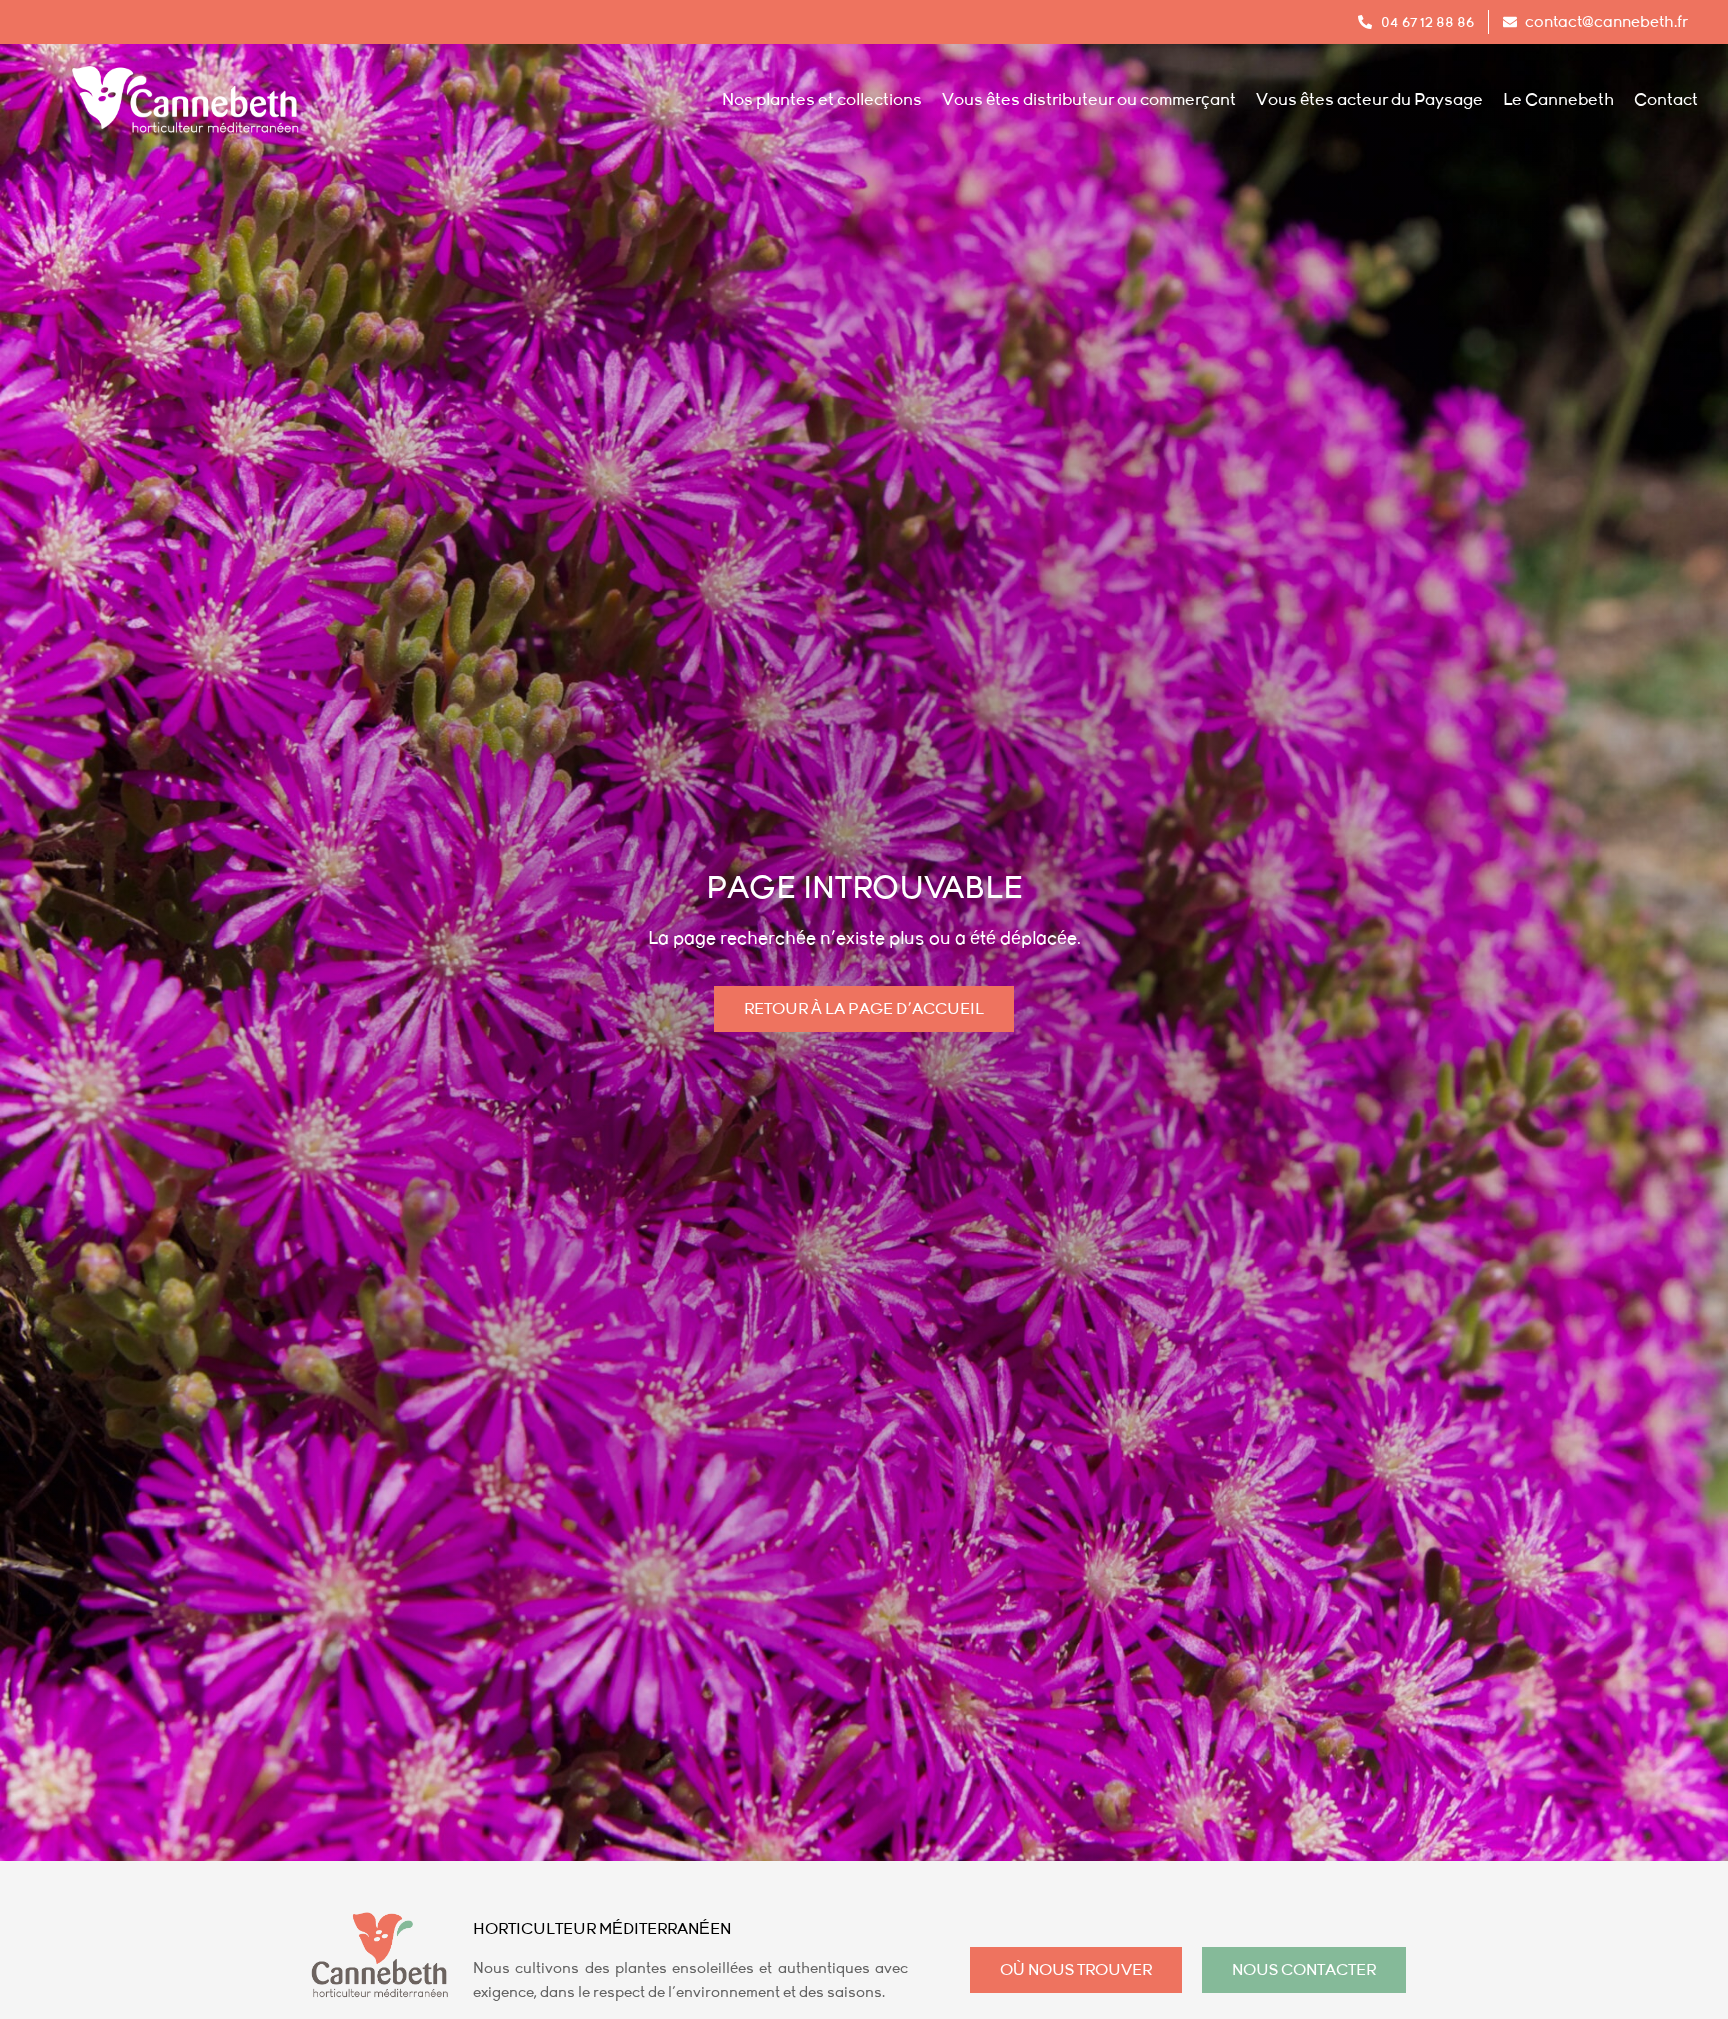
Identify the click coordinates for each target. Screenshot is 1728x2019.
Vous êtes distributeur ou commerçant (1089, 100)
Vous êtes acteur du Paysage (1369, 100)
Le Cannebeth (1558, 100)
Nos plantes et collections (822, 100)
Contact (1666, 100)
